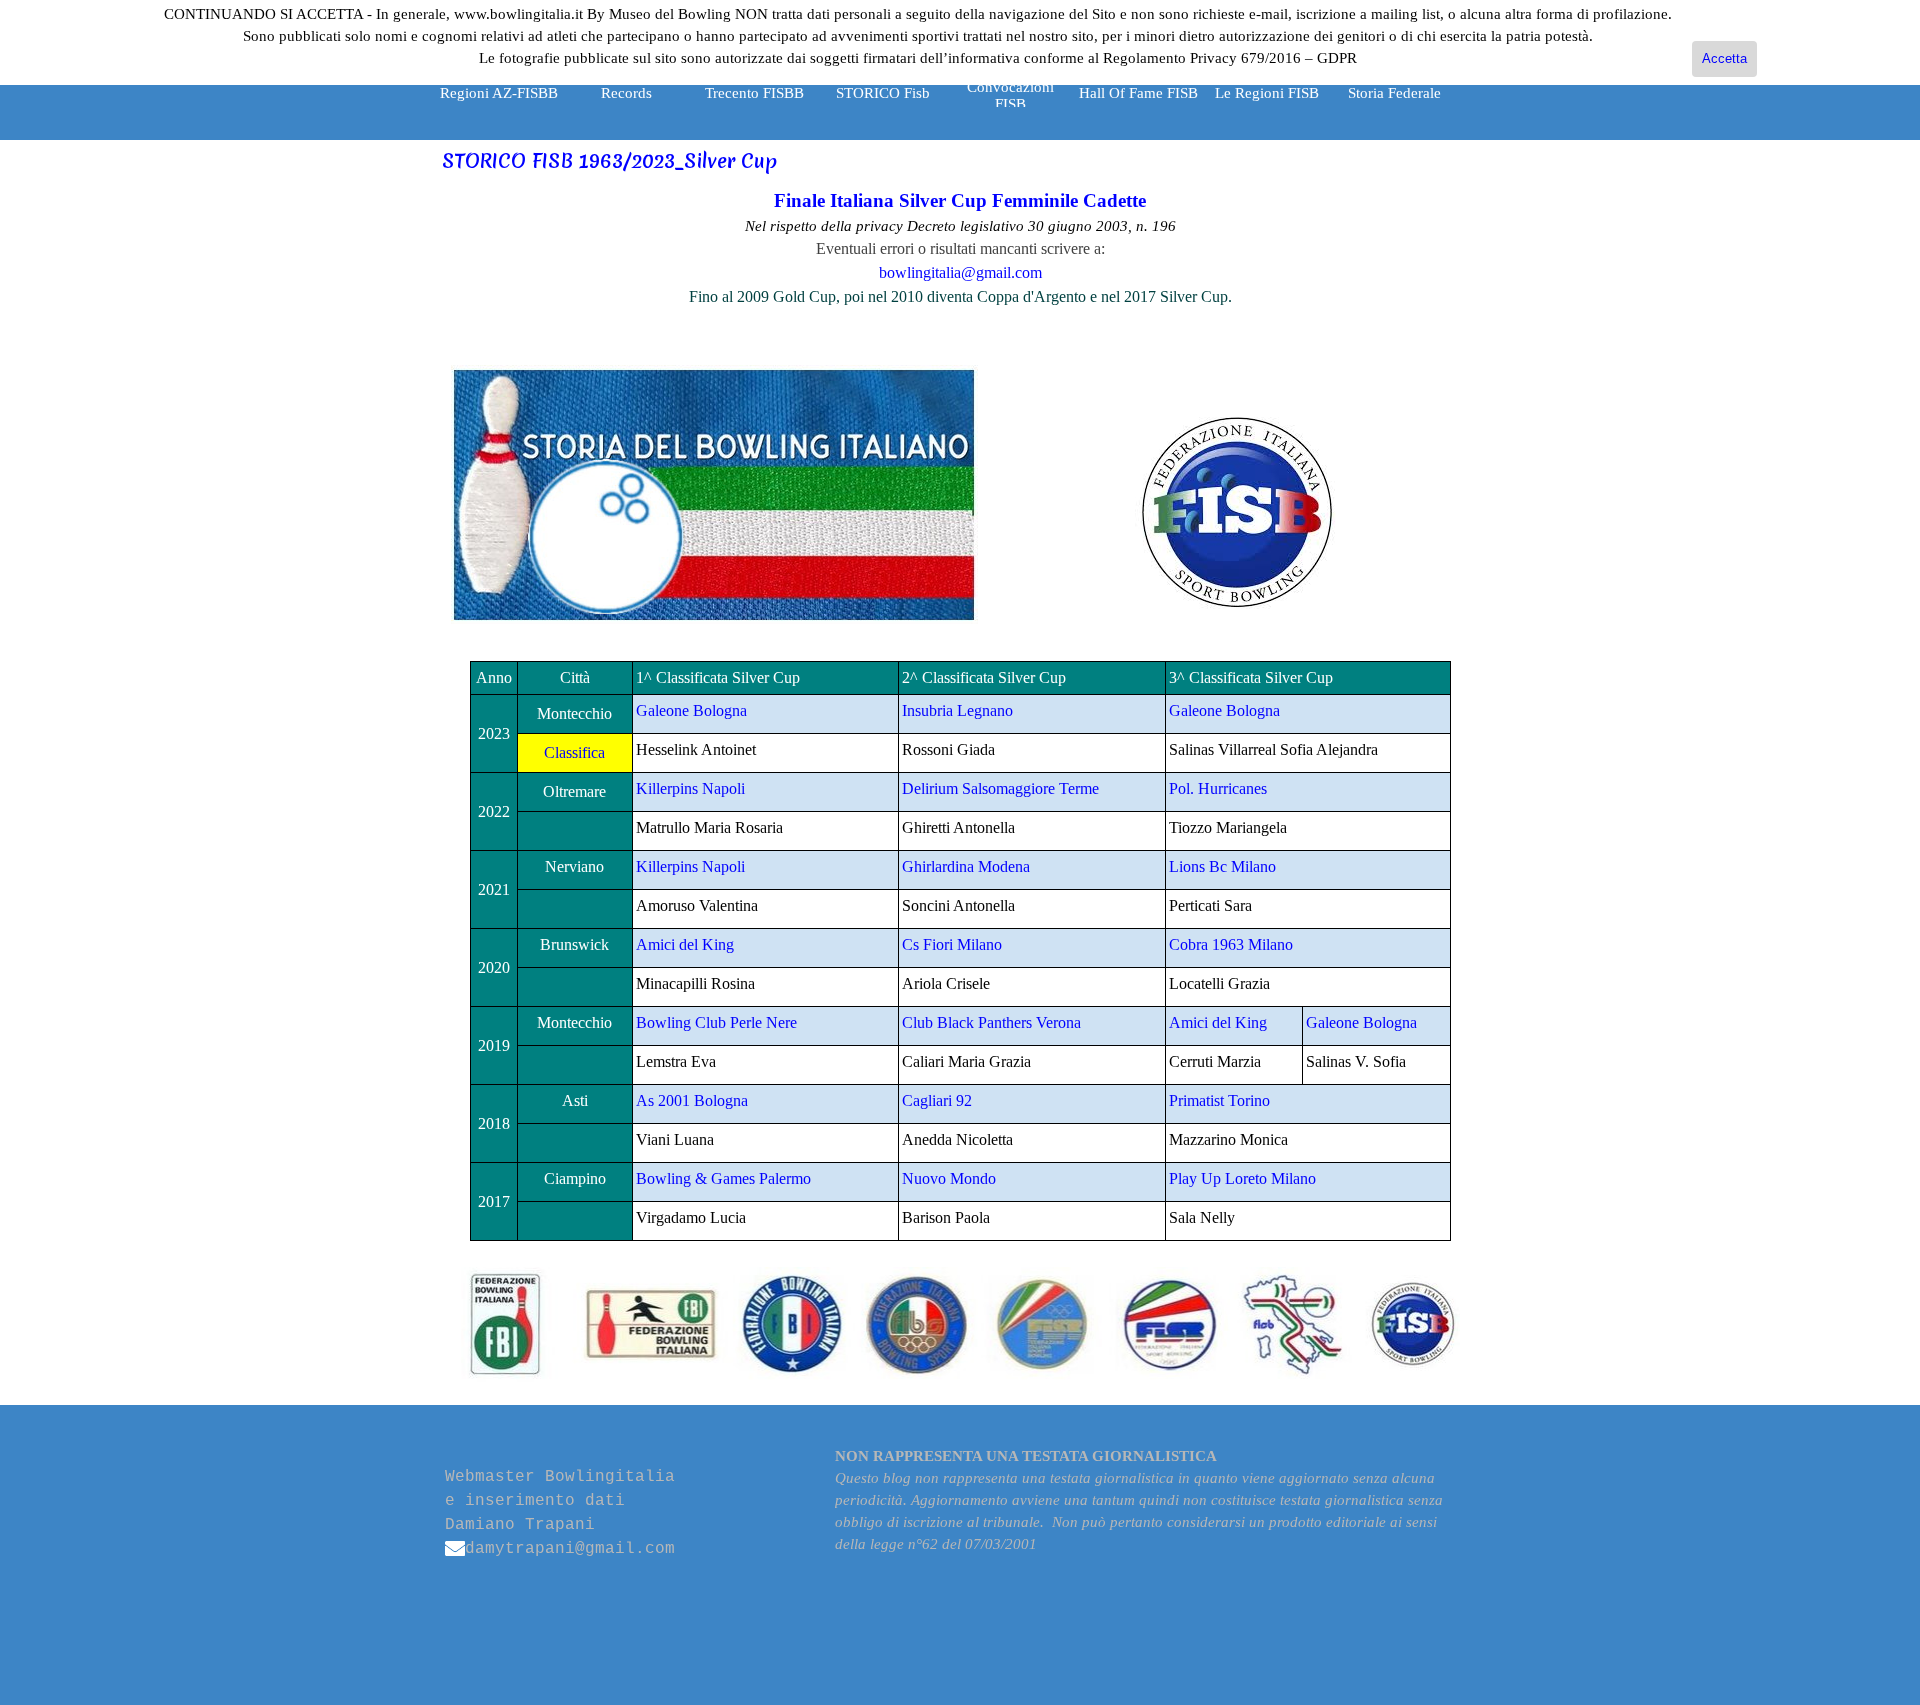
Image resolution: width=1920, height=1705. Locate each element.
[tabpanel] (960, 248)
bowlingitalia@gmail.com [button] (960, 272)
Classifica (574, 752)
